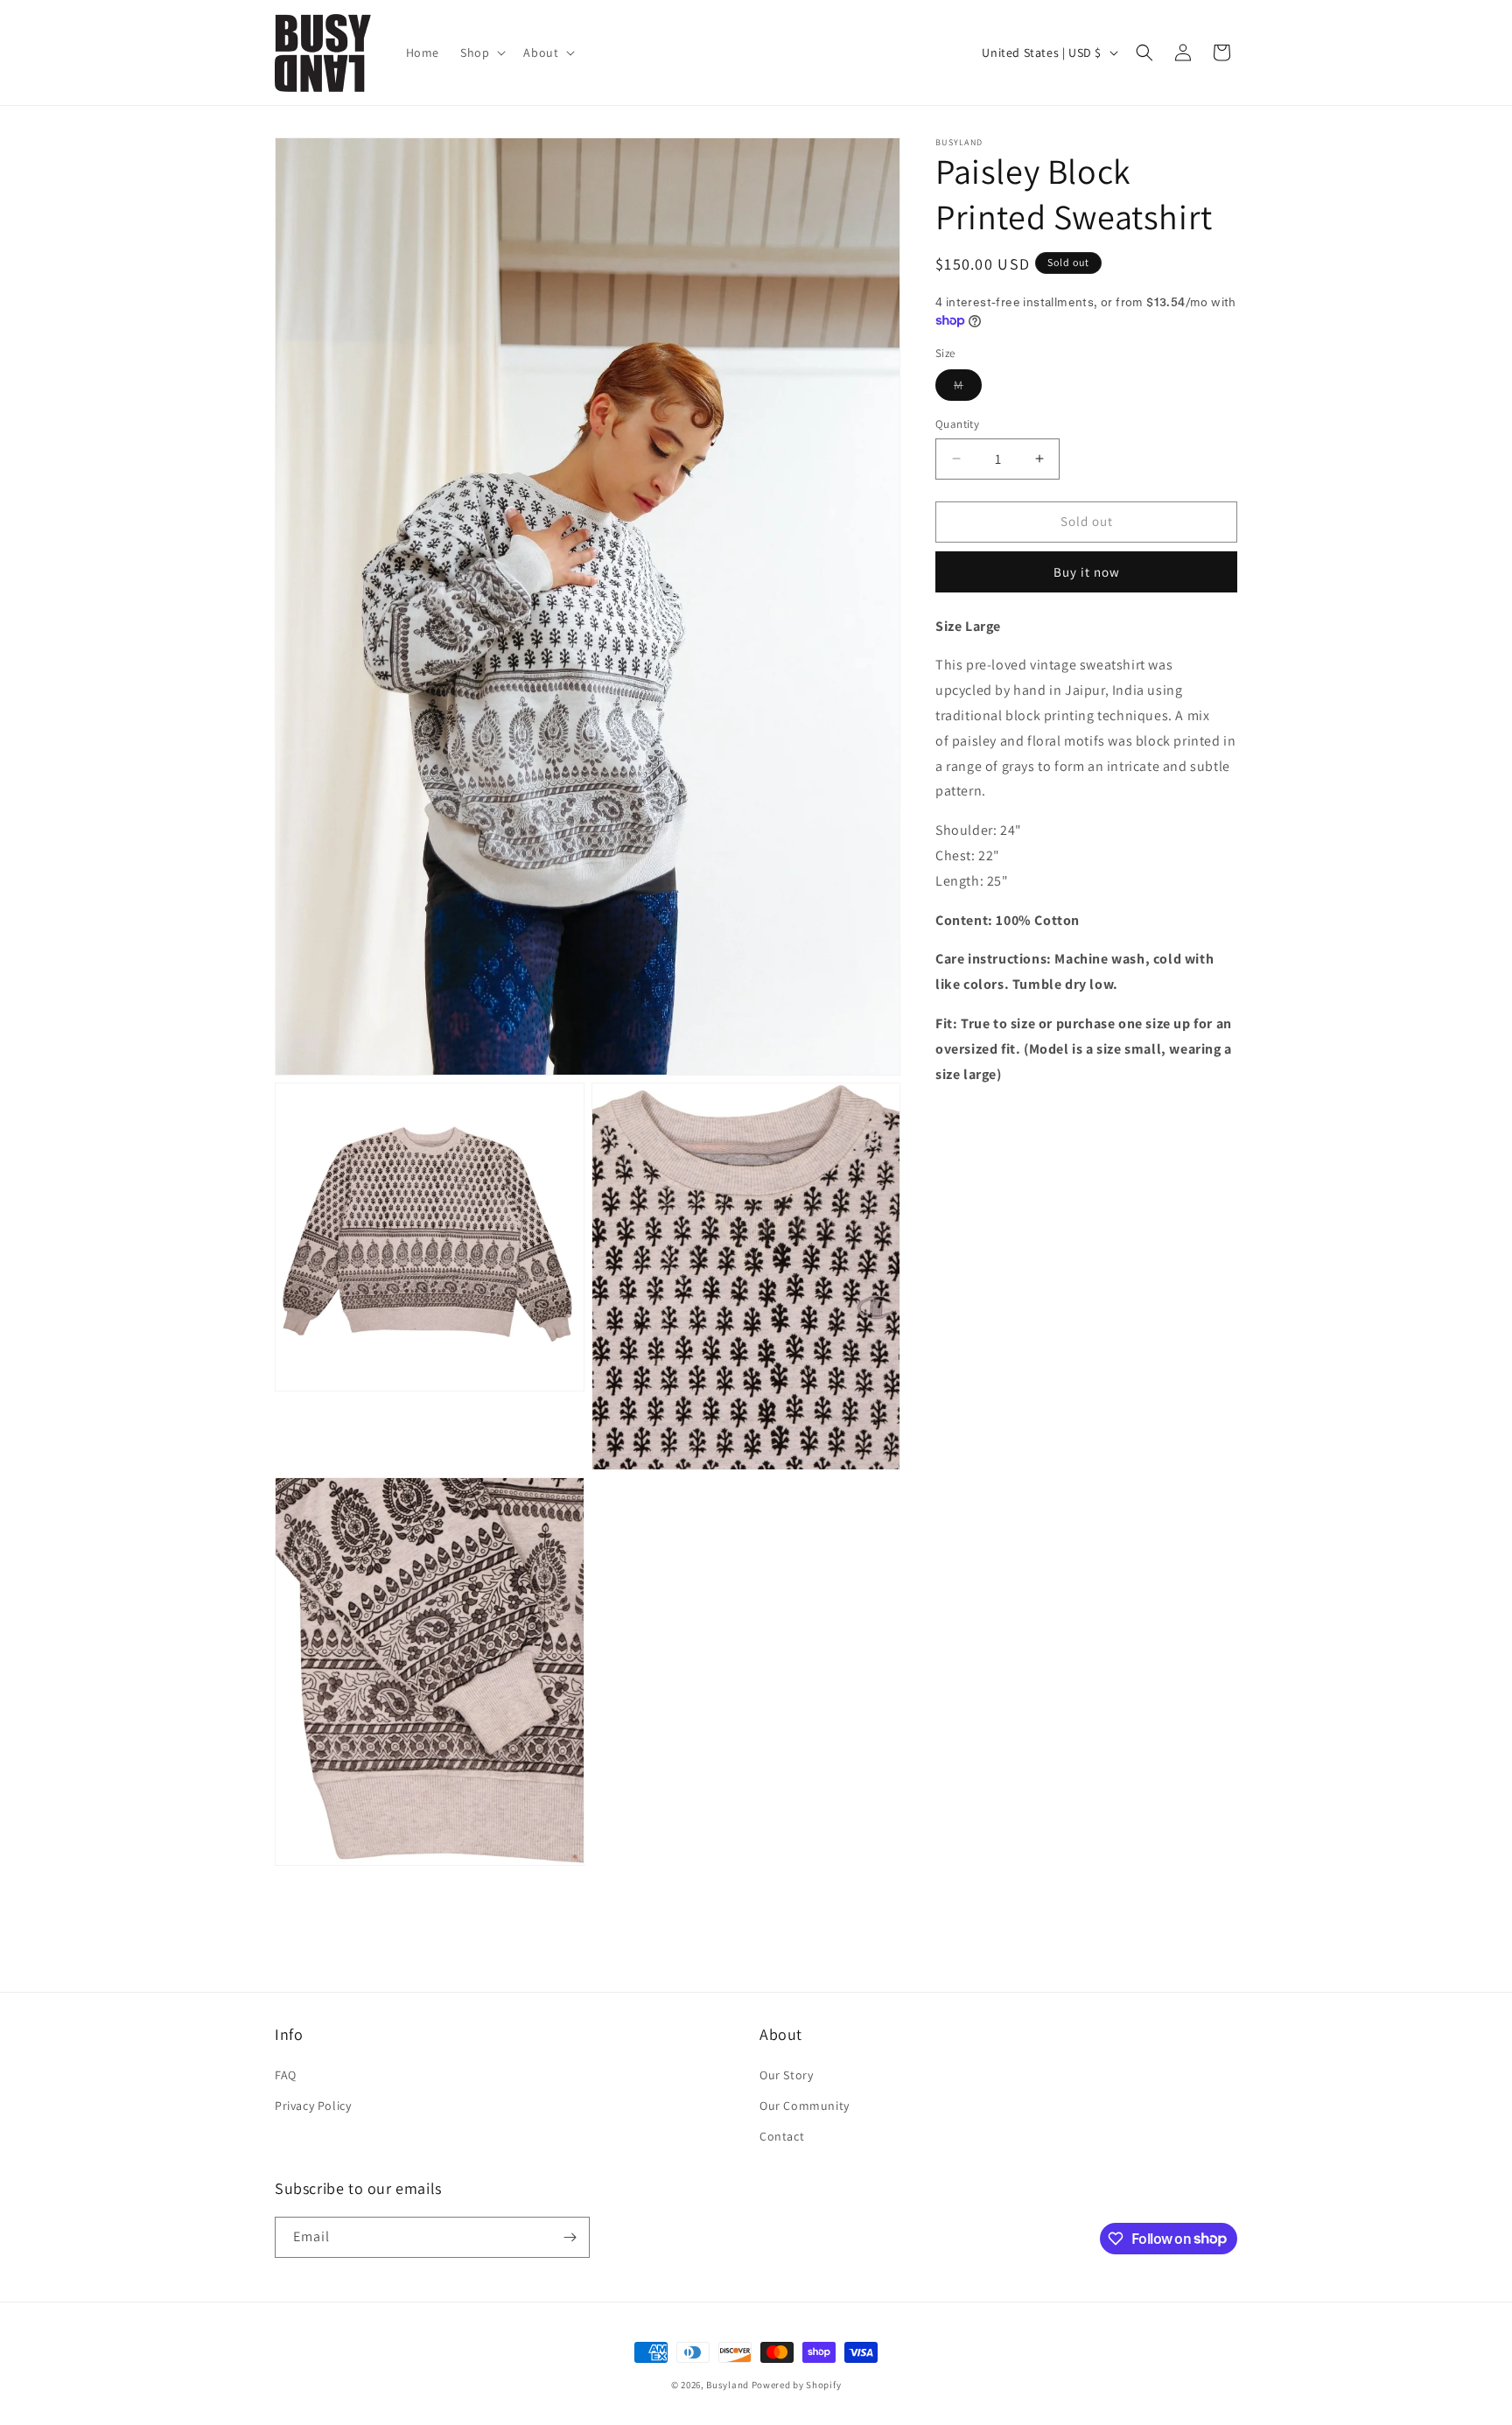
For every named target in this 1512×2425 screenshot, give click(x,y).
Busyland (728, 2385)
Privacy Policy (313, 2106)
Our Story (786, 2075)
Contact (782, 2136)
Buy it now (1087, 572)
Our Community (805, 2106)
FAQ (286, 2075)
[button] (481, 53)
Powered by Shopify (797, 2385)
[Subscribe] (570, 2237)
